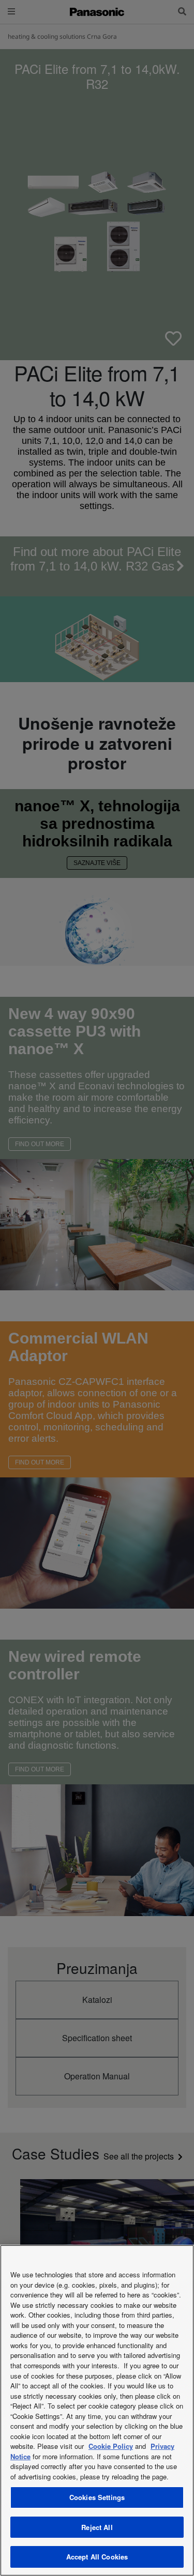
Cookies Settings (97, 2497)
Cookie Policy (111, 2446)
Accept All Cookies (97, 2557)
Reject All (97, 2527)
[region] (97, 2410)
